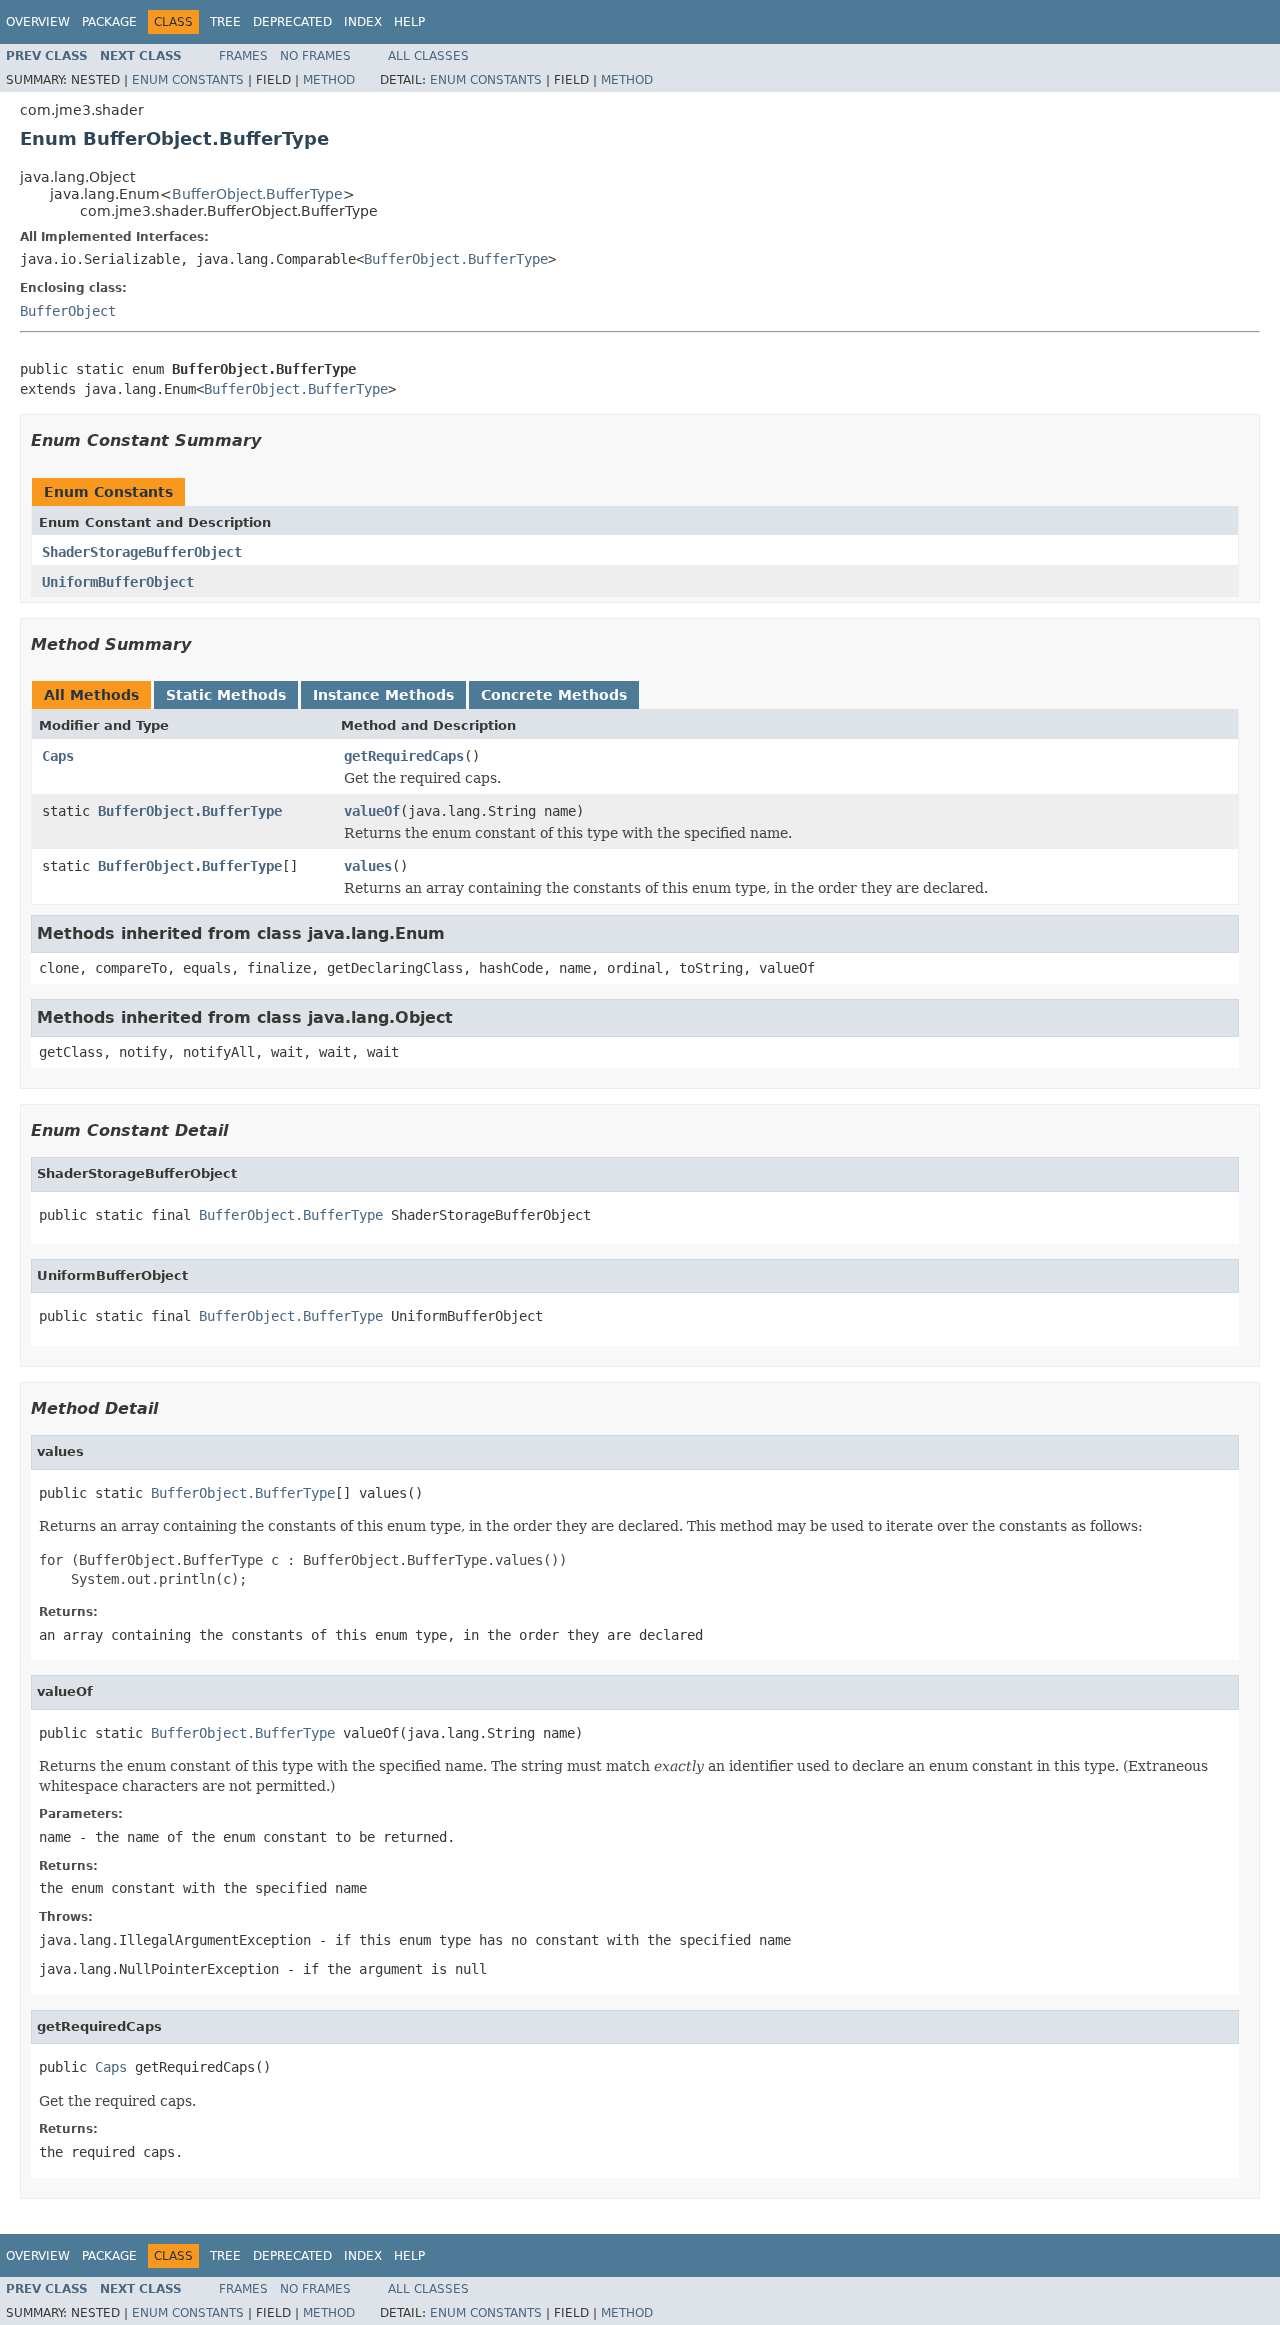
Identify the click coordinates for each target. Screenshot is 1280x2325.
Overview (38, 22)
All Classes (428, 56)
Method (329, 80)
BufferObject (68, 311)
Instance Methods (383, 695)
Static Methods (226, 695)
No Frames (315, 56)
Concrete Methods (554, 695)
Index (363, 22)
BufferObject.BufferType (257, 194)
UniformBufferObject (118, 582)
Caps (58, 756)
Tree (225, 22)
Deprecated (292, 22)
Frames (243, 56)
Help (409, 22)
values (368, 866)
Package (109, 22)
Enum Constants (188, 80)
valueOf (372, 811)
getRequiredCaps (404, 756)
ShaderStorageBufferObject (142, 552)
